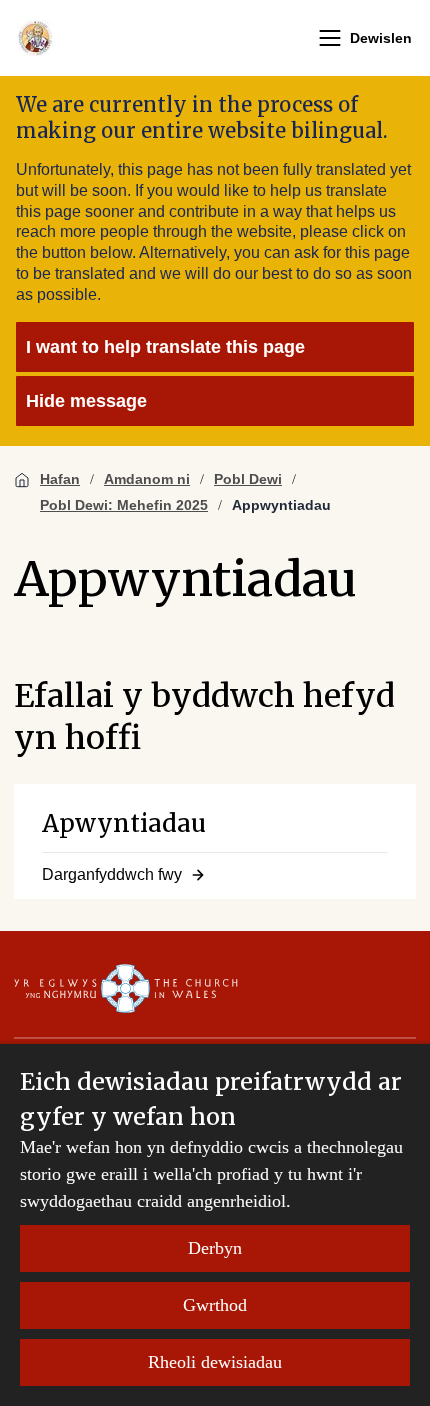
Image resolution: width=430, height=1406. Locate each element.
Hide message (86, 401)
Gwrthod (215, 1305)
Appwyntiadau (281, 505)
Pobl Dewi (248, 479)
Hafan (60, 479)
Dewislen (381, 38)
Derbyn (215, 1248)
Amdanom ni (147, 479)
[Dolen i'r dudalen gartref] (35, 38)
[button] (330, 38)
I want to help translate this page (165, 347)
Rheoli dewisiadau (215, 1362)
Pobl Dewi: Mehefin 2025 (124, 505)
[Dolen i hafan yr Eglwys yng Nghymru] (126, 988)
